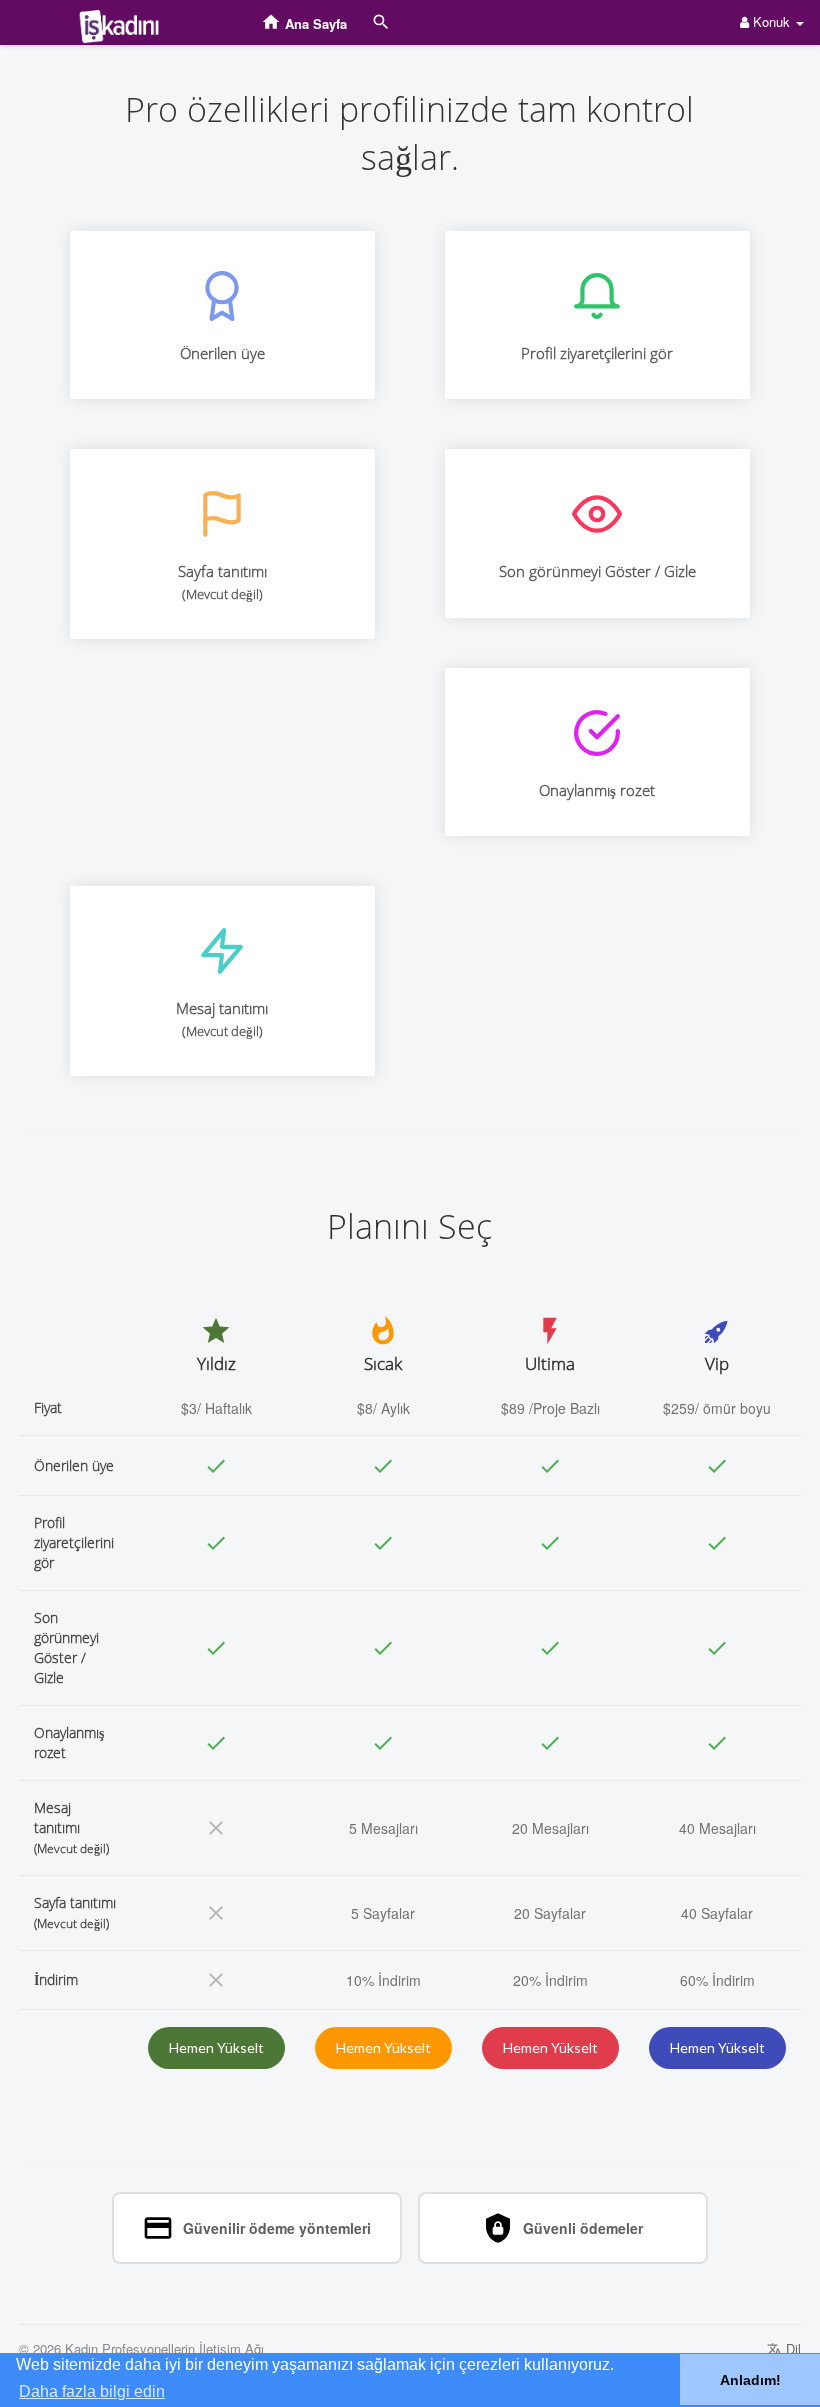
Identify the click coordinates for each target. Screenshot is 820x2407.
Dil (791, 2348)
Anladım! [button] (750, 2380)
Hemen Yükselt (216, 2047)
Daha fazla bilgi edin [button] (92, 2391)
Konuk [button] (771, 21)
